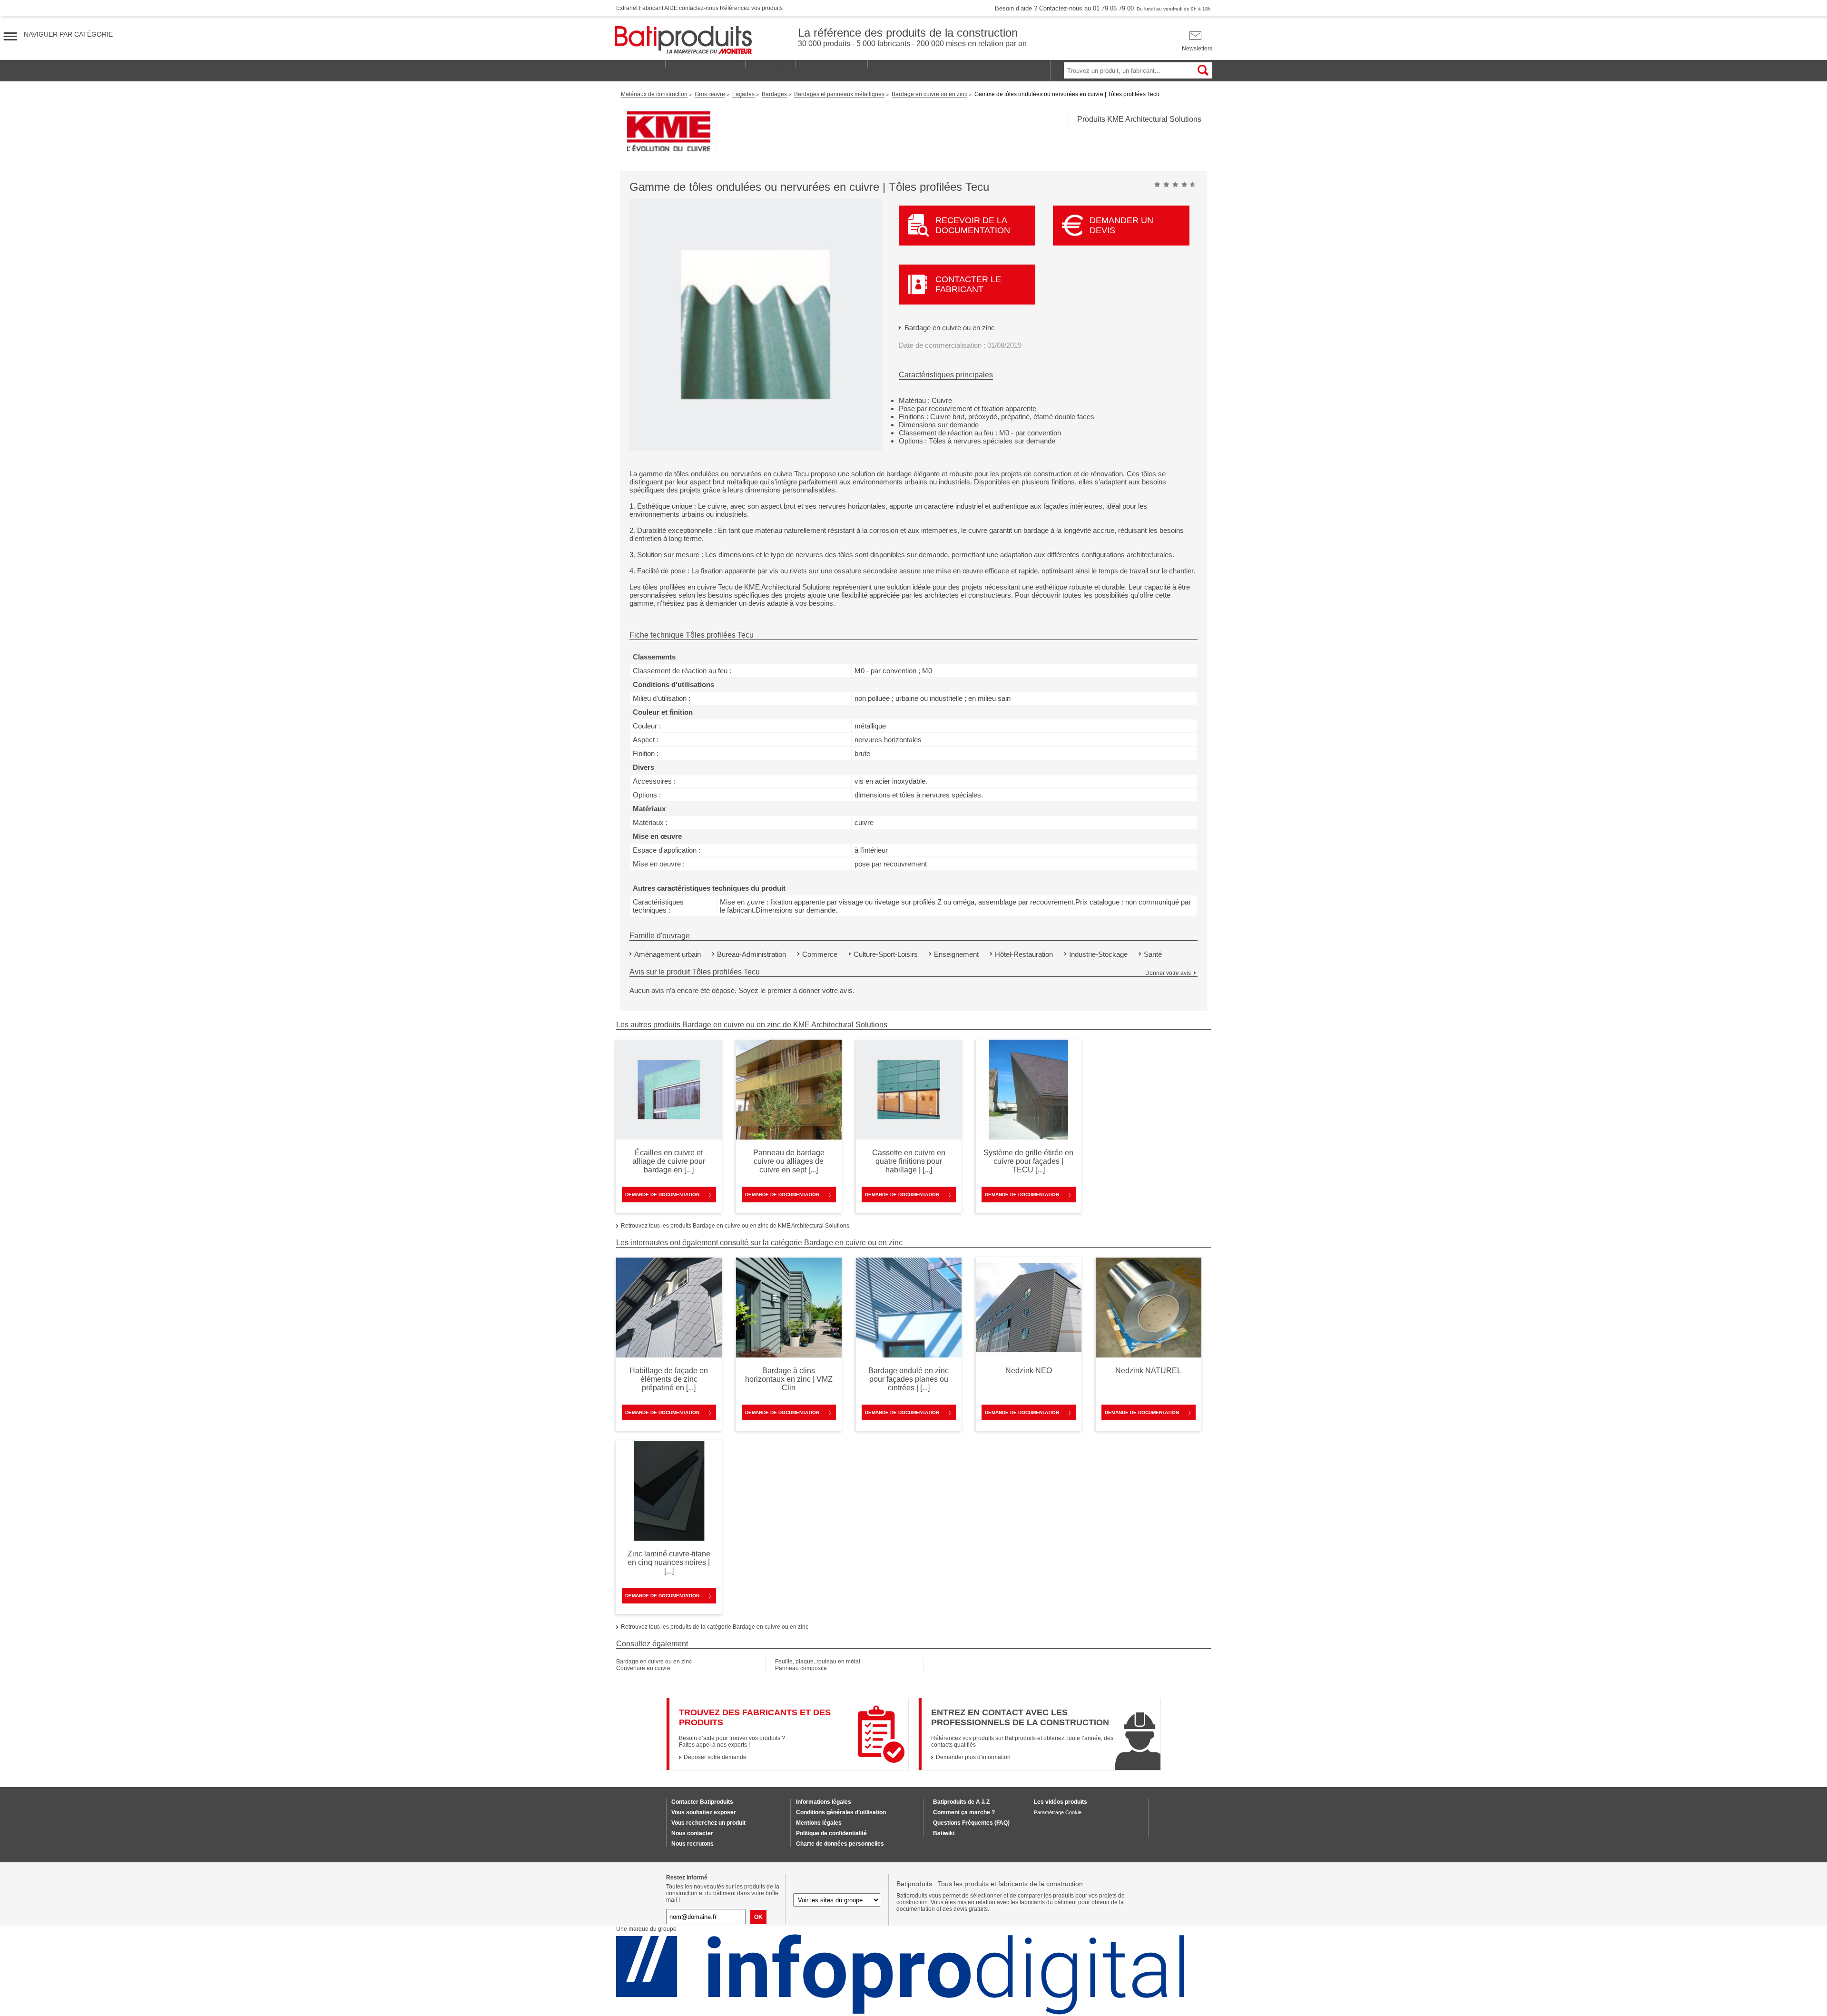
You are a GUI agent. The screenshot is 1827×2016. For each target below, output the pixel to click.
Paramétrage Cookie (1058, 1812)
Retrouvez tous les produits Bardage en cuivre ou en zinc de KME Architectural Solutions (735, 1226)
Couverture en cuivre (643, 1668)
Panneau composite (801, 1668)
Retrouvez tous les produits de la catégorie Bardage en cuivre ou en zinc (715, 1627)
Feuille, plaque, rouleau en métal (818, 1662)
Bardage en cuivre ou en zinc (950, 328)
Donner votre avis (1168, 973)
